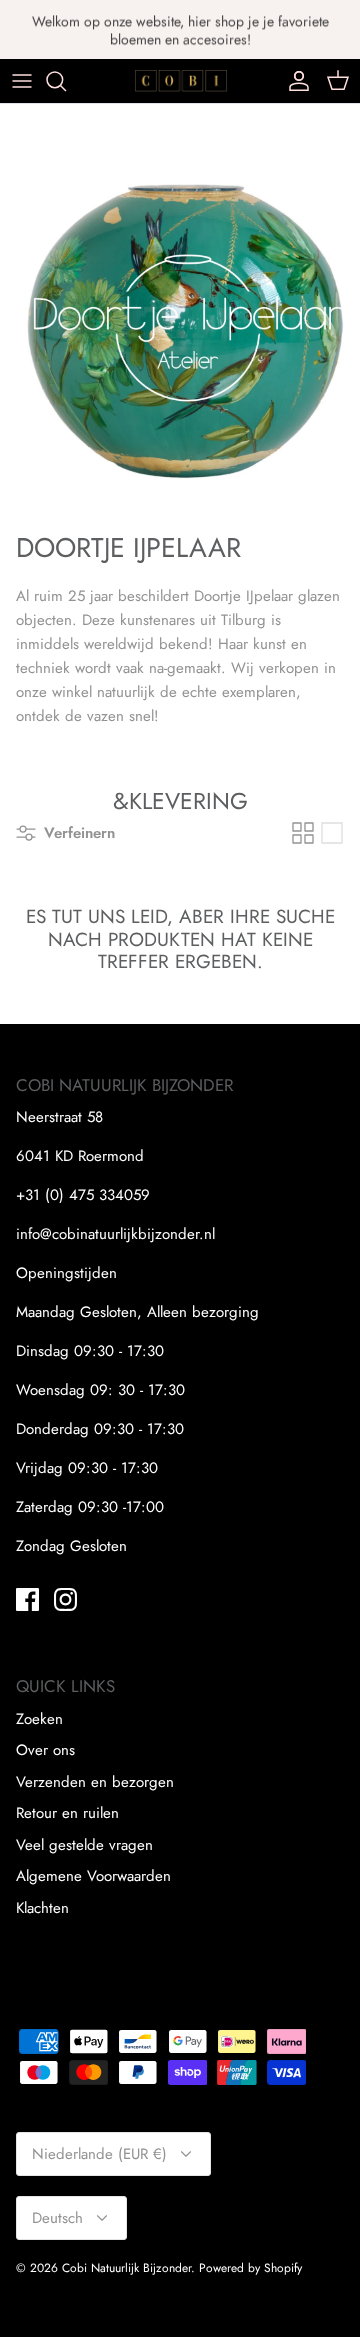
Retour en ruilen (67, 1813)
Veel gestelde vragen (84, 1845)
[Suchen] (66, 81)
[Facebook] (27, 1599)
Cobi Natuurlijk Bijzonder (126, 2268)
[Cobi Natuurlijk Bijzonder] (180, 80)
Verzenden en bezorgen (95, 1782)
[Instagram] (65, 1599)
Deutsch (57, 2218)
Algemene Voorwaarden (93, 1876)
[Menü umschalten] (22, 81)
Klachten (42, 1908)
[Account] (294, 81)
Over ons (45, 1750)
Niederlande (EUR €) (99, 2154)
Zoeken (39, 1719)
